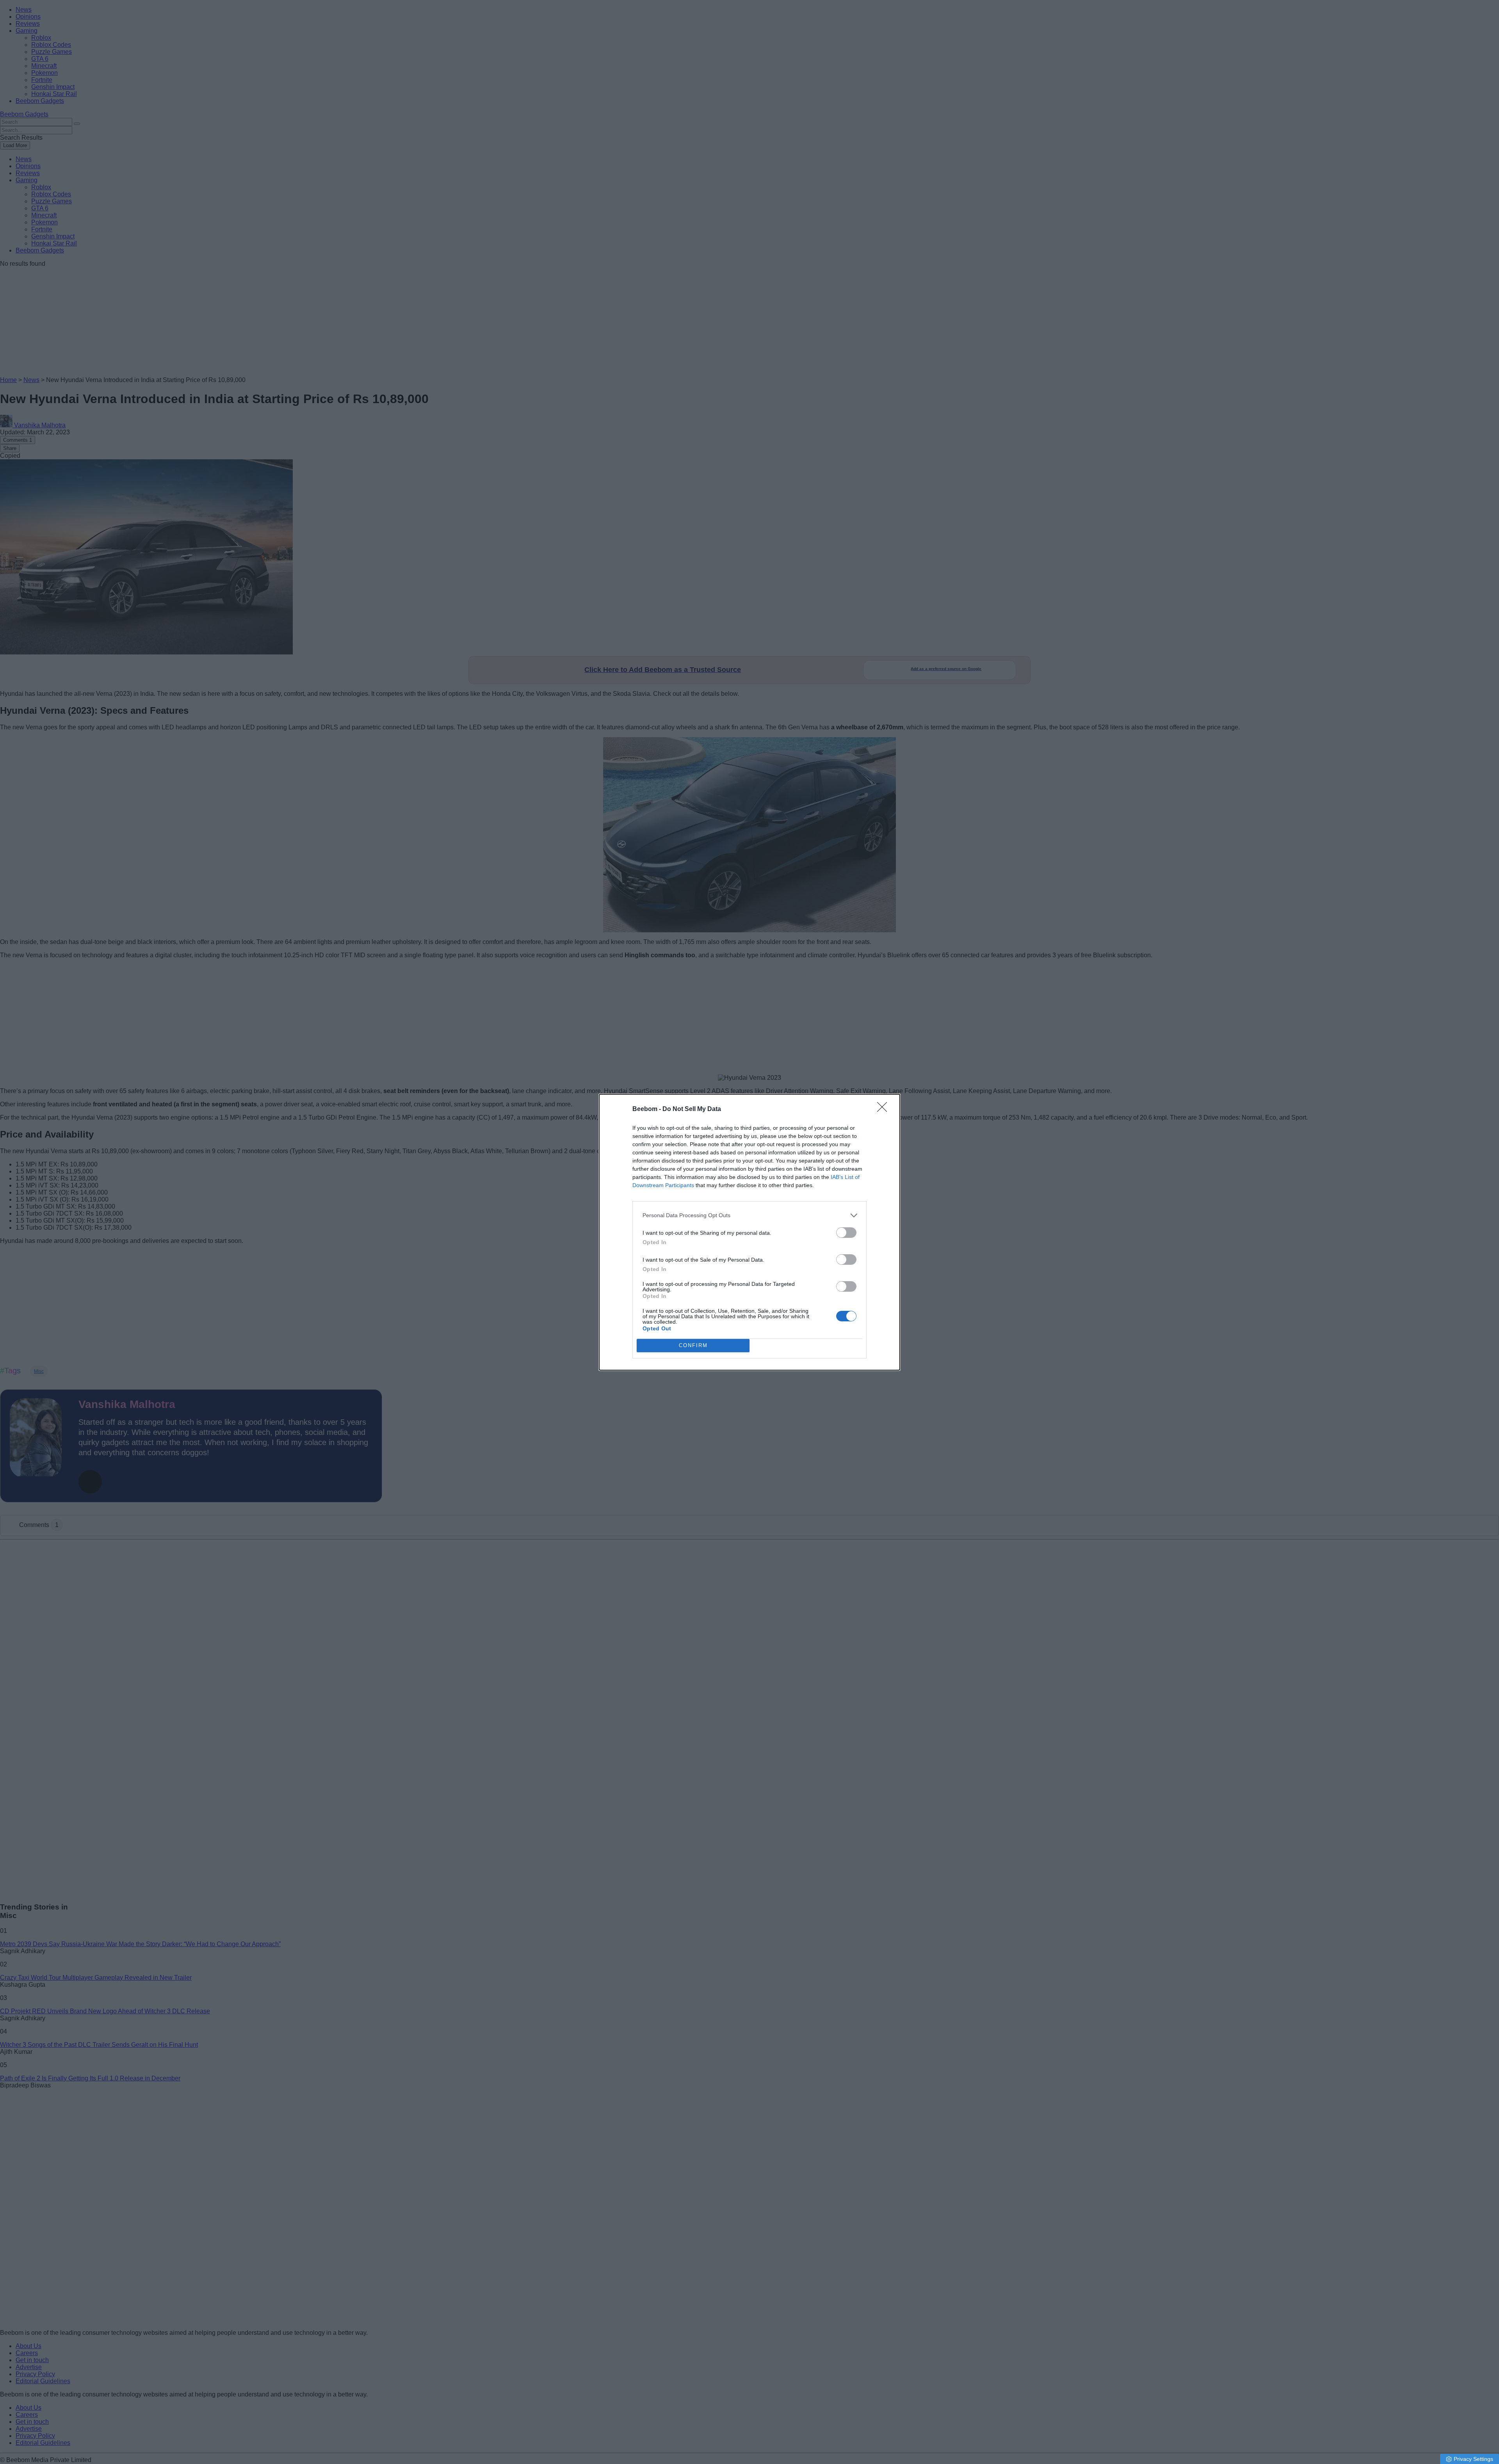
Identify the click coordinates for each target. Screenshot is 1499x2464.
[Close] (885, 1109)
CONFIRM (693, 1345)
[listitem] (749, 1215)
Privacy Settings (1473, 2459)
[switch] (846, 1233)
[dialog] (749, 1232)
